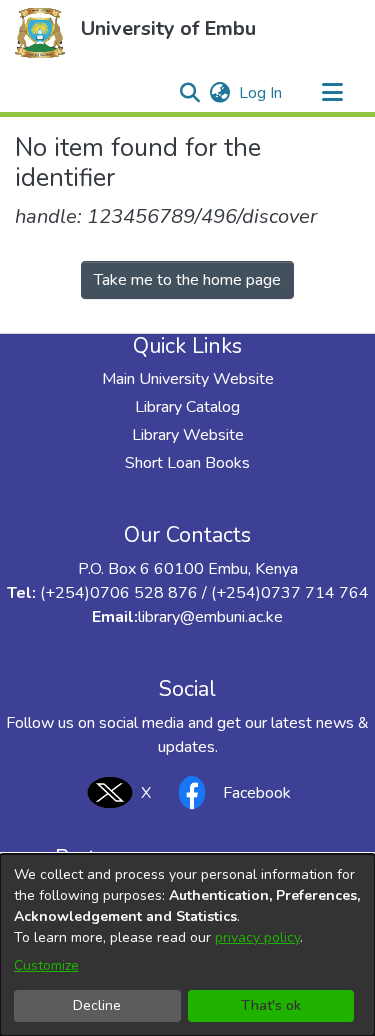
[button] (40, 33)
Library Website (188, 435)
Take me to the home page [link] (187, 280)
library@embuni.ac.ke (210, 617)
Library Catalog (187, 407)
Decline (97, 1005)
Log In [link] (261, 93)
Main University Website (188, 379)
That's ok (271, 1005)
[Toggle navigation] (332, 93)
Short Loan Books (187, 463)
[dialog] (187, 945)
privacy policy (257, 937)
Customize (46, 965)
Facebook (257, 793)
